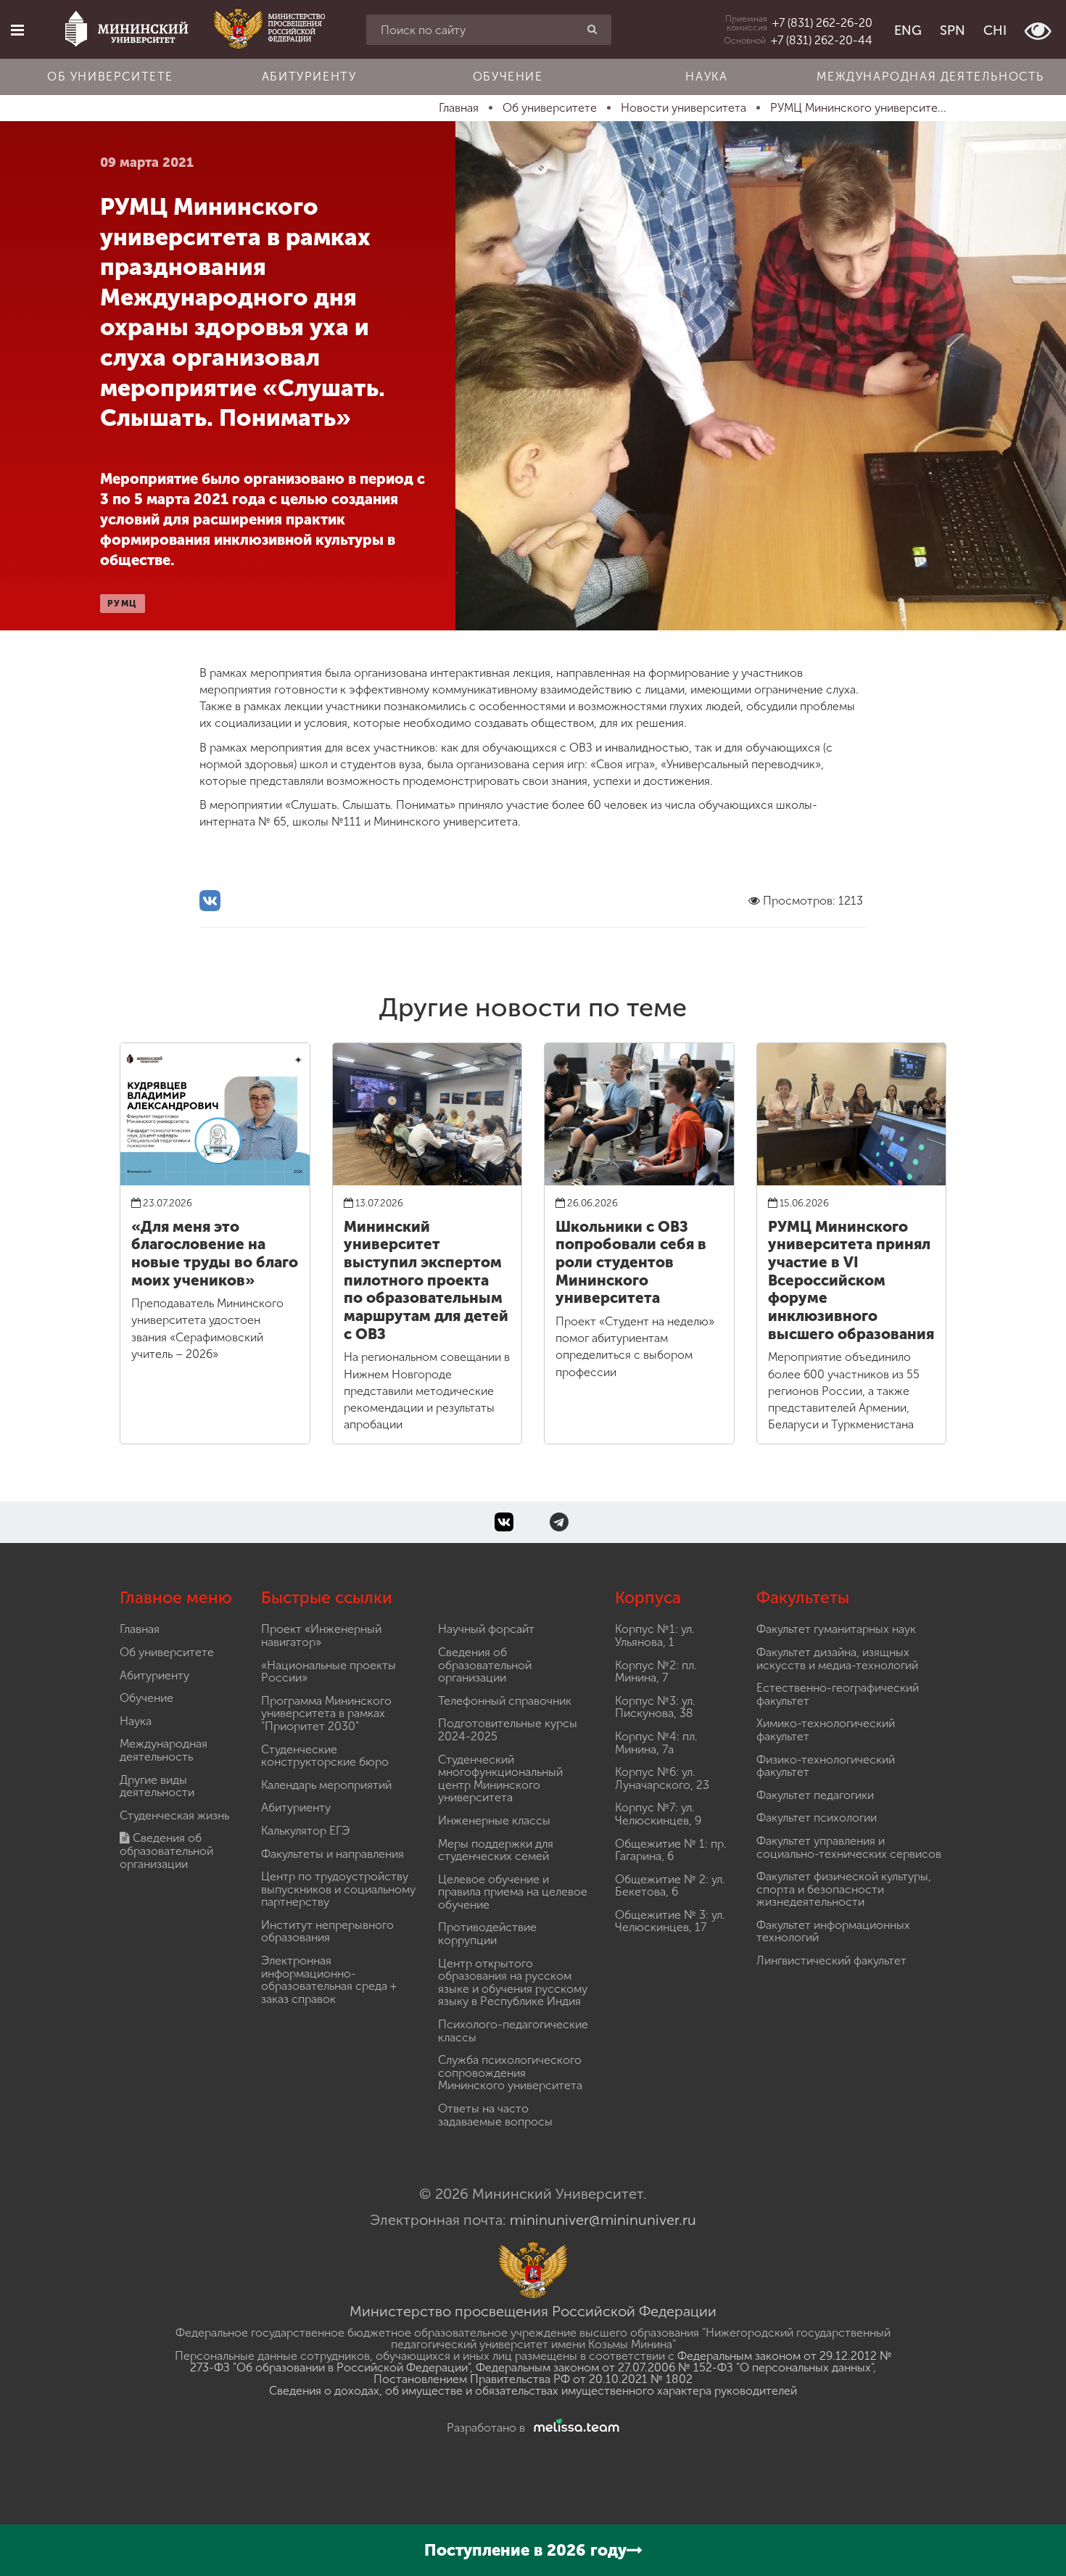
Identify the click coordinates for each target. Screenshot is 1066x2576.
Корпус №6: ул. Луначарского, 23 (662, 1778)
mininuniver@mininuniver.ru (603, 2220)
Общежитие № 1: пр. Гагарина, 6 (671, 1850)
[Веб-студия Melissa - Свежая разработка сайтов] (574, 2428)
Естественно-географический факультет (838, 1694)
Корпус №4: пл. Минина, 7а (656, 1743)
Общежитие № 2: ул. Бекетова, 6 (670, 1886)
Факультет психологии (817, 1818)
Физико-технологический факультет (826, 1766)
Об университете (110, 77)
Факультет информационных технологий (833, 1931)
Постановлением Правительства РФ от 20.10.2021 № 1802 (533, 2379)
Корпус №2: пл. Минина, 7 (656, 1672)
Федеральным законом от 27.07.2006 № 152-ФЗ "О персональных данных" (674, 2367)
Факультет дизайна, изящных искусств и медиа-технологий (837, 1659)
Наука (706, 77)
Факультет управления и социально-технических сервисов (849, 1847)
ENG (908, 30)
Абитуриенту (309, 77)
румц (123, 604)
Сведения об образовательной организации (166, 1851)
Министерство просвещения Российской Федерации (533, 2311)
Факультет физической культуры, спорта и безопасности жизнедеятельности (844, 1889)
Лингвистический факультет (831, 1960)
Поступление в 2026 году (525, 2550)
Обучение (508, 77)
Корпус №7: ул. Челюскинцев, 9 (658, 1814)
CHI (995, 30)
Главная (140, 1629)
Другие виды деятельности (157, 1786)
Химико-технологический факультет (826, 1730)
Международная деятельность (930, 77)
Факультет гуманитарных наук (836, 1629)
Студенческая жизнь (174, 1815)
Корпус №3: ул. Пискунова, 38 (655, 1707)
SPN (953, 30)
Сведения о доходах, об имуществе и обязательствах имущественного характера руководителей (533, 2391)
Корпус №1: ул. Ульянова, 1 (655, 1635)
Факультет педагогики (815, 1795)
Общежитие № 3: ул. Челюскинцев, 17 (670, 1921)
